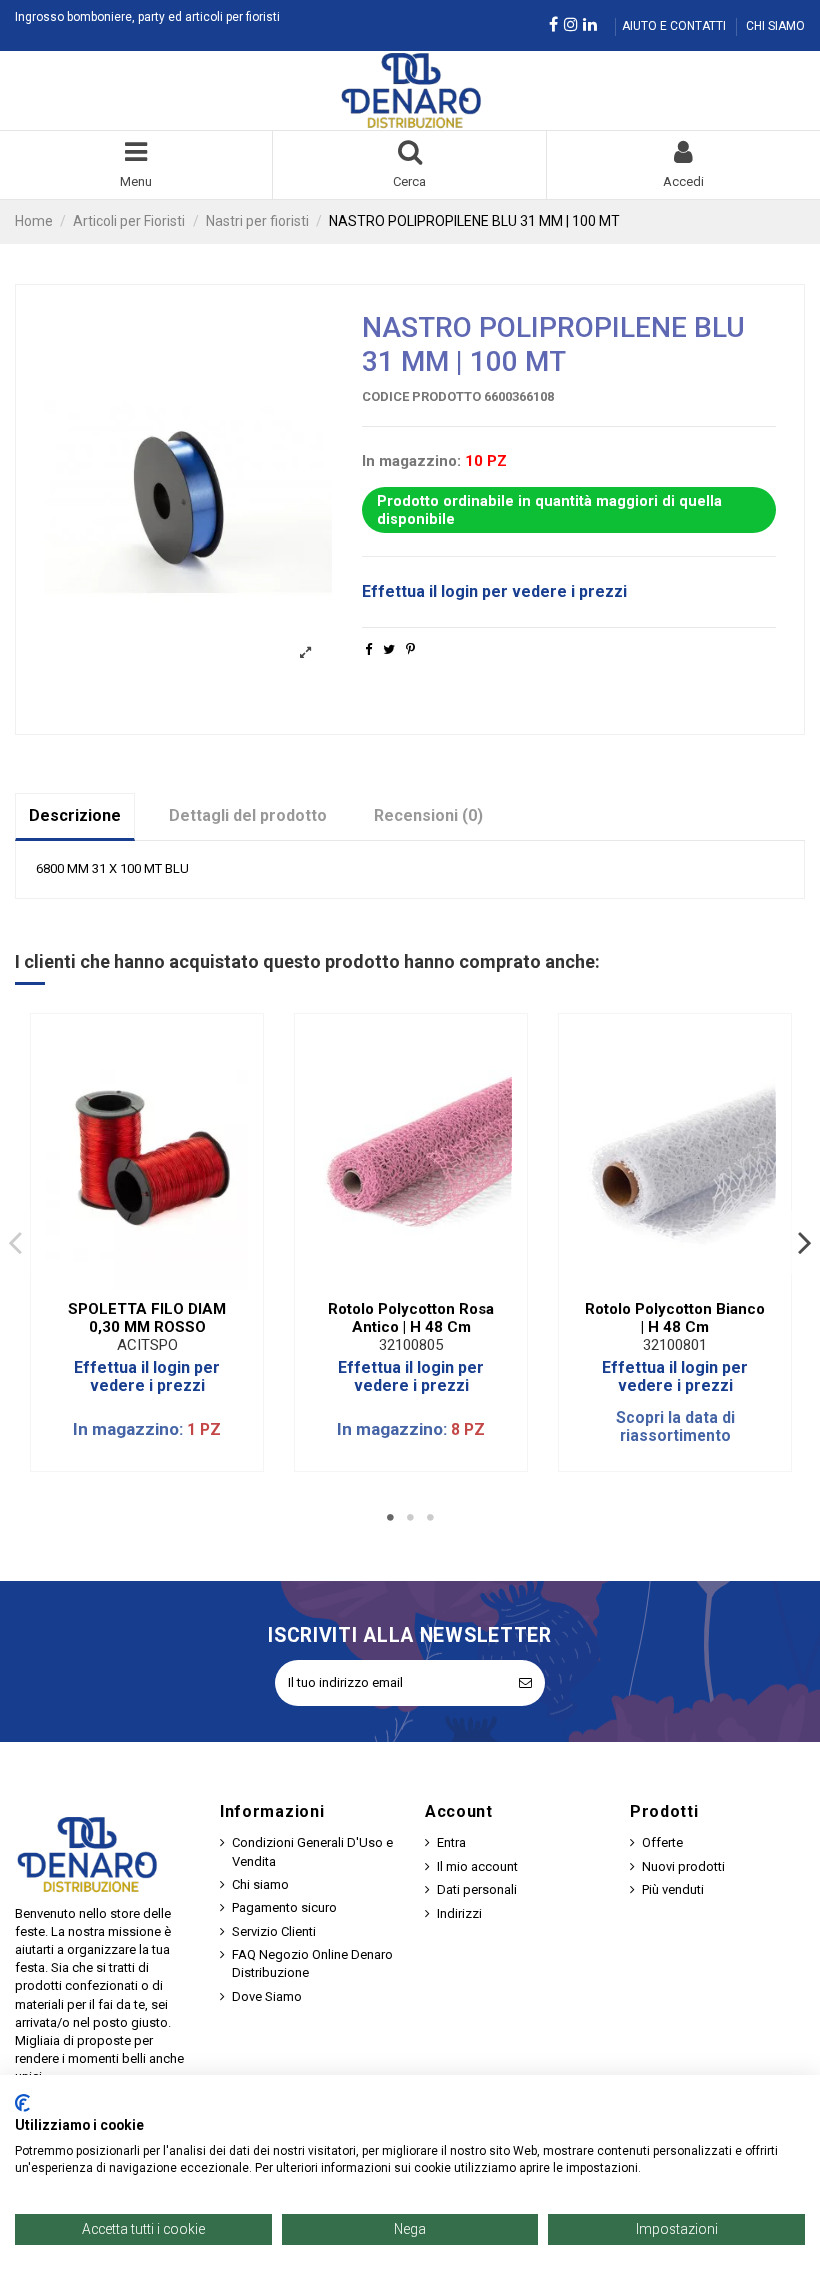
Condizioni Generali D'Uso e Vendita (312, 1851)
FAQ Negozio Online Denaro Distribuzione (312, 1963)
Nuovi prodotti (683, 1866)
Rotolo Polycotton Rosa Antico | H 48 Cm (411, 1318)
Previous (16, 1242)
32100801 (675, 1345)
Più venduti (673, 1889)
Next (804, 1242)
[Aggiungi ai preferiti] (134, 1283)
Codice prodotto (421, 396)
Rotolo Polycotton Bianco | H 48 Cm (675, 1318)
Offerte (662, 1842)
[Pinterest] (410, 649)
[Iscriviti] (525, 1683)
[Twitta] (389, 649)
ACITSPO (147, 1345)
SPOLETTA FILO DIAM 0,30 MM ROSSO (147, 1318)
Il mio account (477, 1866)
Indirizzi (459, 1913)
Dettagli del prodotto (248, 815)
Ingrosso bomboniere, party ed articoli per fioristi (147, 17)
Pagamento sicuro (284, 1907)
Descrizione (75, 815)
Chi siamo (260, 1884)
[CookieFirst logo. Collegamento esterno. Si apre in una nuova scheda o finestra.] (22, 2103)
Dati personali (477, 1889)
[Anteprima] (160, 1283)
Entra (451, 1842)
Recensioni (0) (428, 815)
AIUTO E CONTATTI (675, 26)
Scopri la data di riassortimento (675, 1427)
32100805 (411, 1345)
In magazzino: (411, 461)
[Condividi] (368, 649)
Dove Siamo (267, 1996)
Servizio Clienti (274, 1931)
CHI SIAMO (775, 26)
